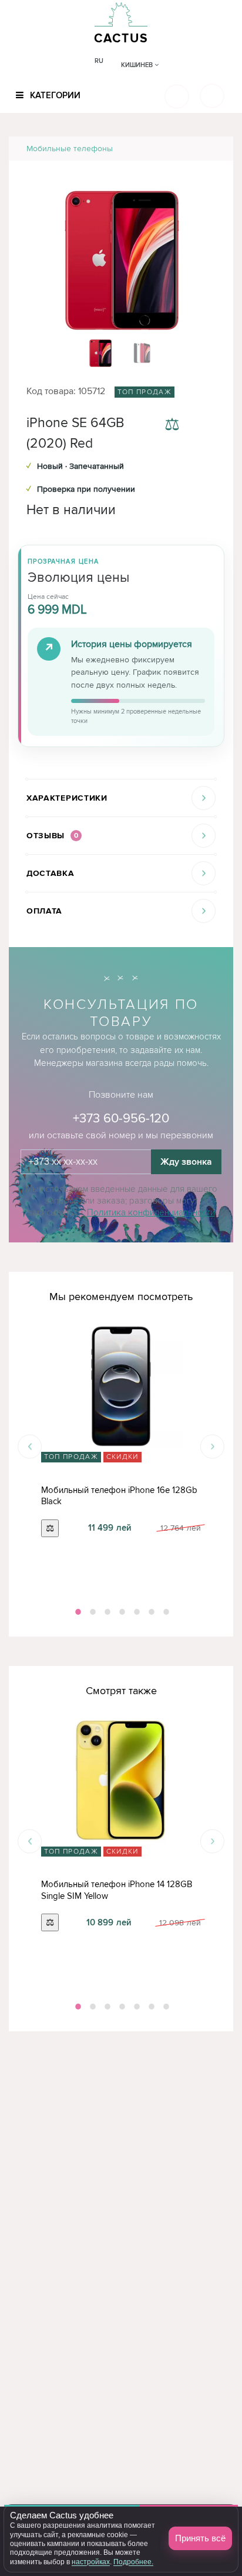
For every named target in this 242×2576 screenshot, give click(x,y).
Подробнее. (133, 2562)
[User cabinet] (212, 96)
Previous (30, 1447)
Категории (54, 95)
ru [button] (99, 61)
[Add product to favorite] (206, 426)
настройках (91, 2562)
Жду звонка (186, 1162)
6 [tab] (150, 1612)
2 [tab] (92, 1612)
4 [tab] (121, 1612)
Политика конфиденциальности (151, 1212)
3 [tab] (106, 1612)
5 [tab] (136, 1612)
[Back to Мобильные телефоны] (211, 149)
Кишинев (138, 65)
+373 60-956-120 (121, 1119)
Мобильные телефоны (70, 149)
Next (212, 1447)
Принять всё (200, 2538)
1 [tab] (77, 1612)
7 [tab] (165, 1612)
